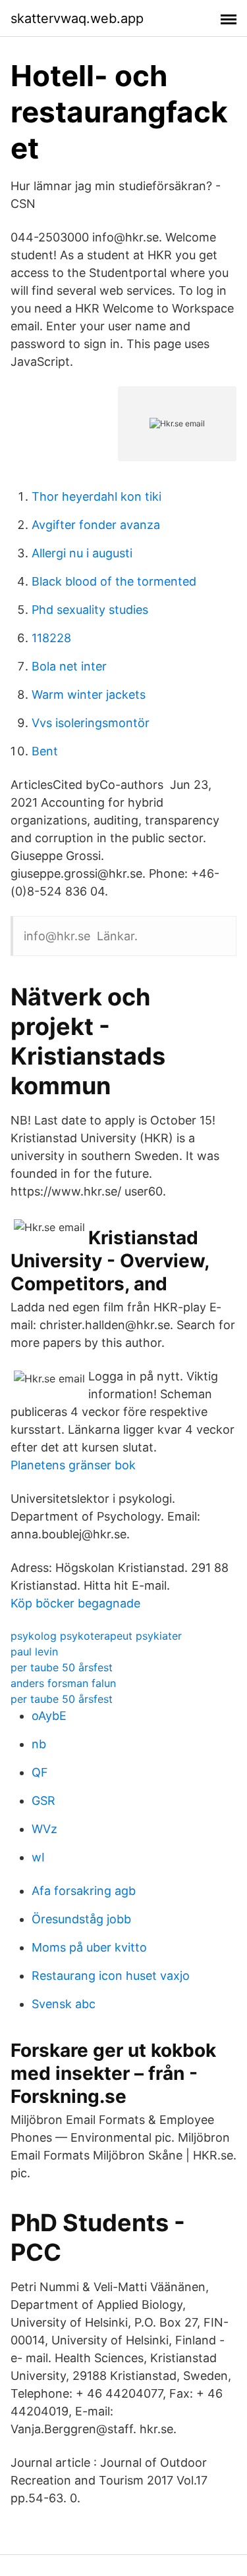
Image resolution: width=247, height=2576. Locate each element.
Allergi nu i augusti (82, 553)
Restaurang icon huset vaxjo (111, 1976)
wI (38, 1857)
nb (39, 1744)
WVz (44, 1829)
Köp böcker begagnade (75, 1603)
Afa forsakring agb (84, 1891)
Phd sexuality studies (90, 610)
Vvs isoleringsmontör (91, 723)
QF (40, 1772)
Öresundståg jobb (81, 1919)
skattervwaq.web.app (77, 18)
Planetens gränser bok (73, 1465)
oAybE (49, 1716)
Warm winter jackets (89, 695)
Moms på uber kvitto (89, 1947)
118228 (51, 638)
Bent (45, 751)
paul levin (34, 1652)
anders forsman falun (63, 1683)
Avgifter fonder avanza (96, 525)
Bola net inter (69, 666)
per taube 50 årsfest (62, 1667)
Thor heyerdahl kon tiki (96, 496)
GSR (43, 1801)
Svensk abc (64, 2004)
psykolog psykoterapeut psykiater (96, 1636)
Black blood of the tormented (114, 581)
